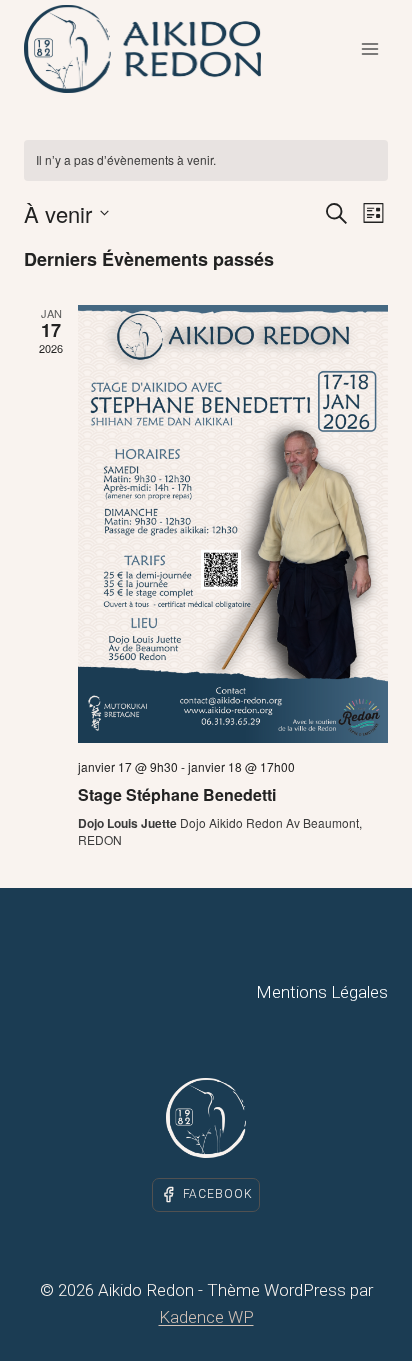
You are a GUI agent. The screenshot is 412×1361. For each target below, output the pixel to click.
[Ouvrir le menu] (369, 48)
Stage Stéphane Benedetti (177, 794)
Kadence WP (206, 1317)
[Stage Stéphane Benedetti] (233, 524)
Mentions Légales (322, 992)
